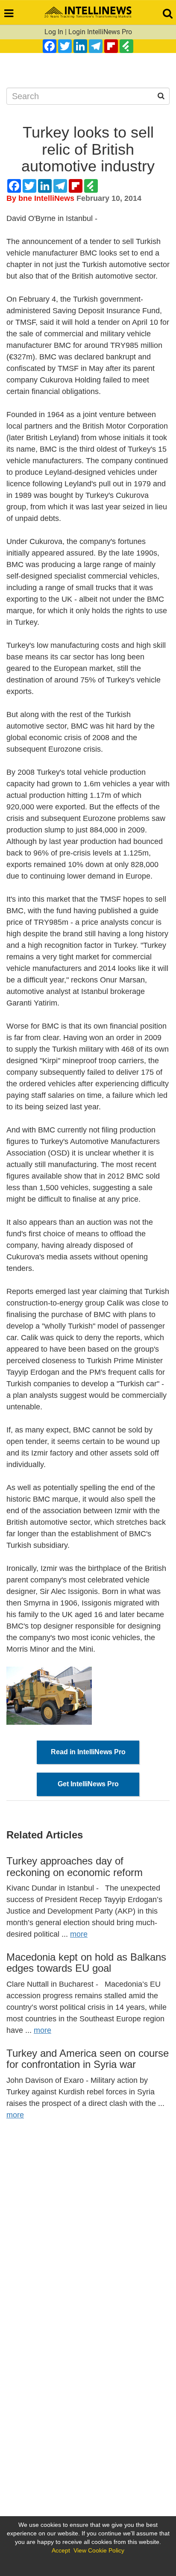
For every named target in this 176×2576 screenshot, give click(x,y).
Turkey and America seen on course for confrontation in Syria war (88, 2059)
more (79, 1934)
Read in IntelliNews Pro (88, 1752)
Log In (54, 32)
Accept (61, 2550)
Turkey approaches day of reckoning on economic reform (75, 1866)
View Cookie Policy (99, 2550)
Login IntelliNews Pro (100, 32)
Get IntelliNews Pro (88, 1784)
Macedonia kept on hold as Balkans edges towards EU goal (86, 1963)
